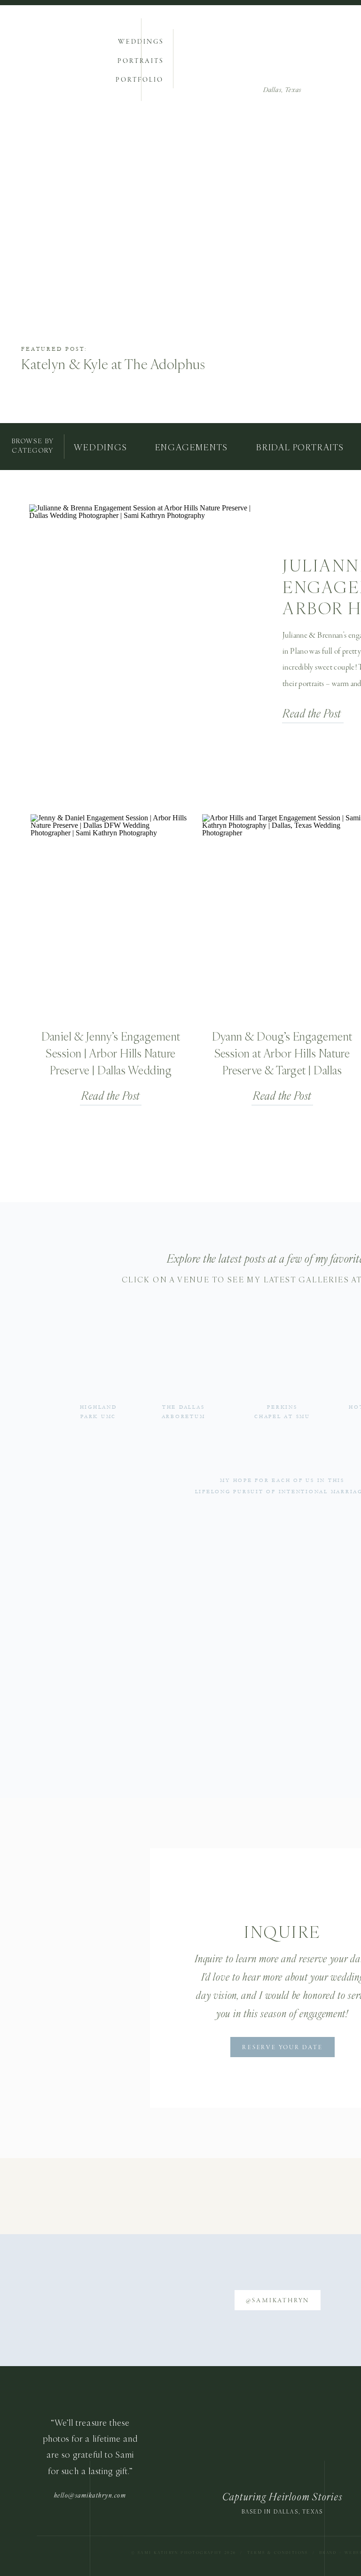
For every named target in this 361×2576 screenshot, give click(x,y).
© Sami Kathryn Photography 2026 (185, 2553)
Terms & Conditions (278, 2553)
